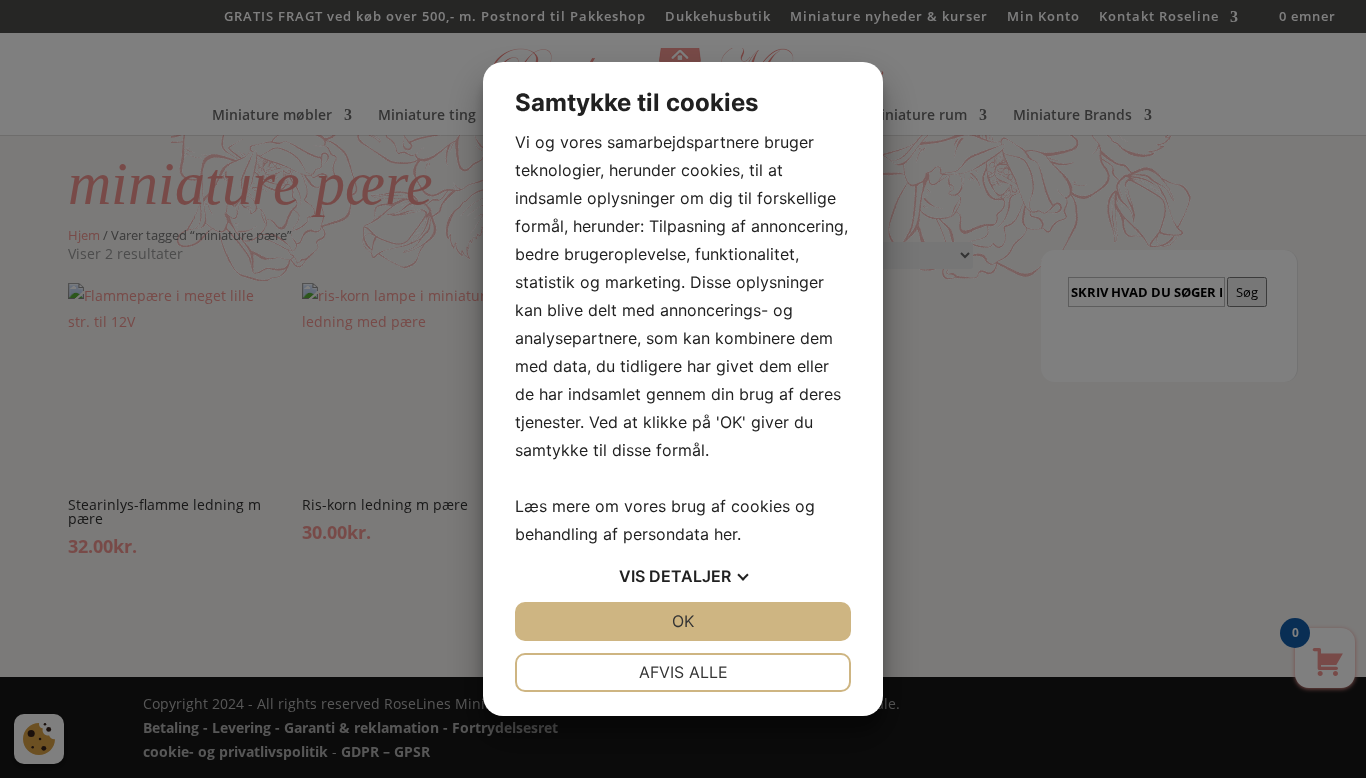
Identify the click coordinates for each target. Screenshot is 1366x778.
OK (683, 621)
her (725, 534)
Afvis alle (683, 672)
